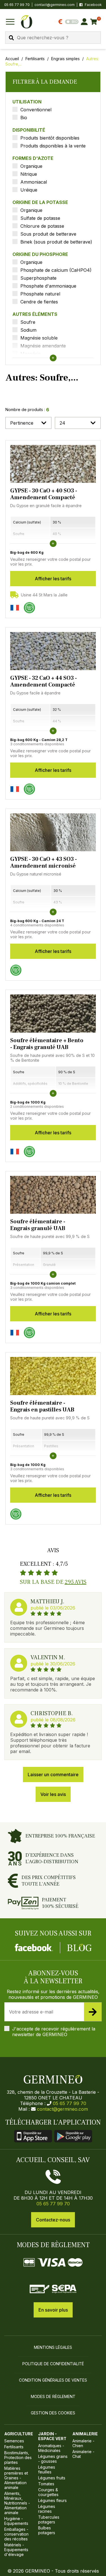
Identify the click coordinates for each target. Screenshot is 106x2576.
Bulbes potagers (47, 2530)
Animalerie (85, 2434)
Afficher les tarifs (53, 579)
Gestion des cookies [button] (53, 2413)
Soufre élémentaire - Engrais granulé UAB (38, 1225)
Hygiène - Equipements (16, 2521)
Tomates (46, 2484)
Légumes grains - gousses (53, 2459)
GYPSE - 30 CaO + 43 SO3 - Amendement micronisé (44, 863)
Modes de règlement (53, 2396)
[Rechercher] (11, 38)
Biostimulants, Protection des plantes (18, 2457)
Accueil (12, 59)
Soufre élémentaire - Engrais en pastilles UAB (42, 1406)
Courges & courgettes (48, 2492)
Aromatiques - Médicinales (51, 2448)
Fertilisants (35, 59)
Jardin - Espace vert (52, 2436)
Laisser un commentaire (53, 1774)
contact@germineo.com (55, 5)
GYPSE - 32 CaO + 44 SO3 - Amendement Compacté (44, 681)
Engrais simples (65, 59)
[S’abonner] (93, 2012)
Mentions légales (53, 2347)
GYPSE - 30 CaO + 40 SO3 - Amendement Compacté (44, 494)
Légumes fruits (52, 2478)
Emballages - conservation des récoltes (16, 2534)
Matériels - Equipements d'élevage (16, 2550)
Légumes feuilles (47, 2469)
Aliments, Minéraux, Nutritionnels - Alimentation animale (17, 2503)
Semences (14, 2441)
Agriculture (19, 2434)
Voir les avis (53, 1794)
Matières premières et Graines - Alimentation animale (16, 2478)
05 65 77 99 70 (70, 2103)
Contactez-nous (53, 2220)
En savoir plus (53, 2310)
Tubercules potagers (49, 2519)
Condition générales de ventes (53, 2380)
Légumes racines (47, 2509)
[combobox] (53, 38)
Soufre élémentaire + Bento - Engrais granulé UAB (47, 1044)
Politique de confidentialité (53, 2364)
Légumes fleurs (52, 2500)
